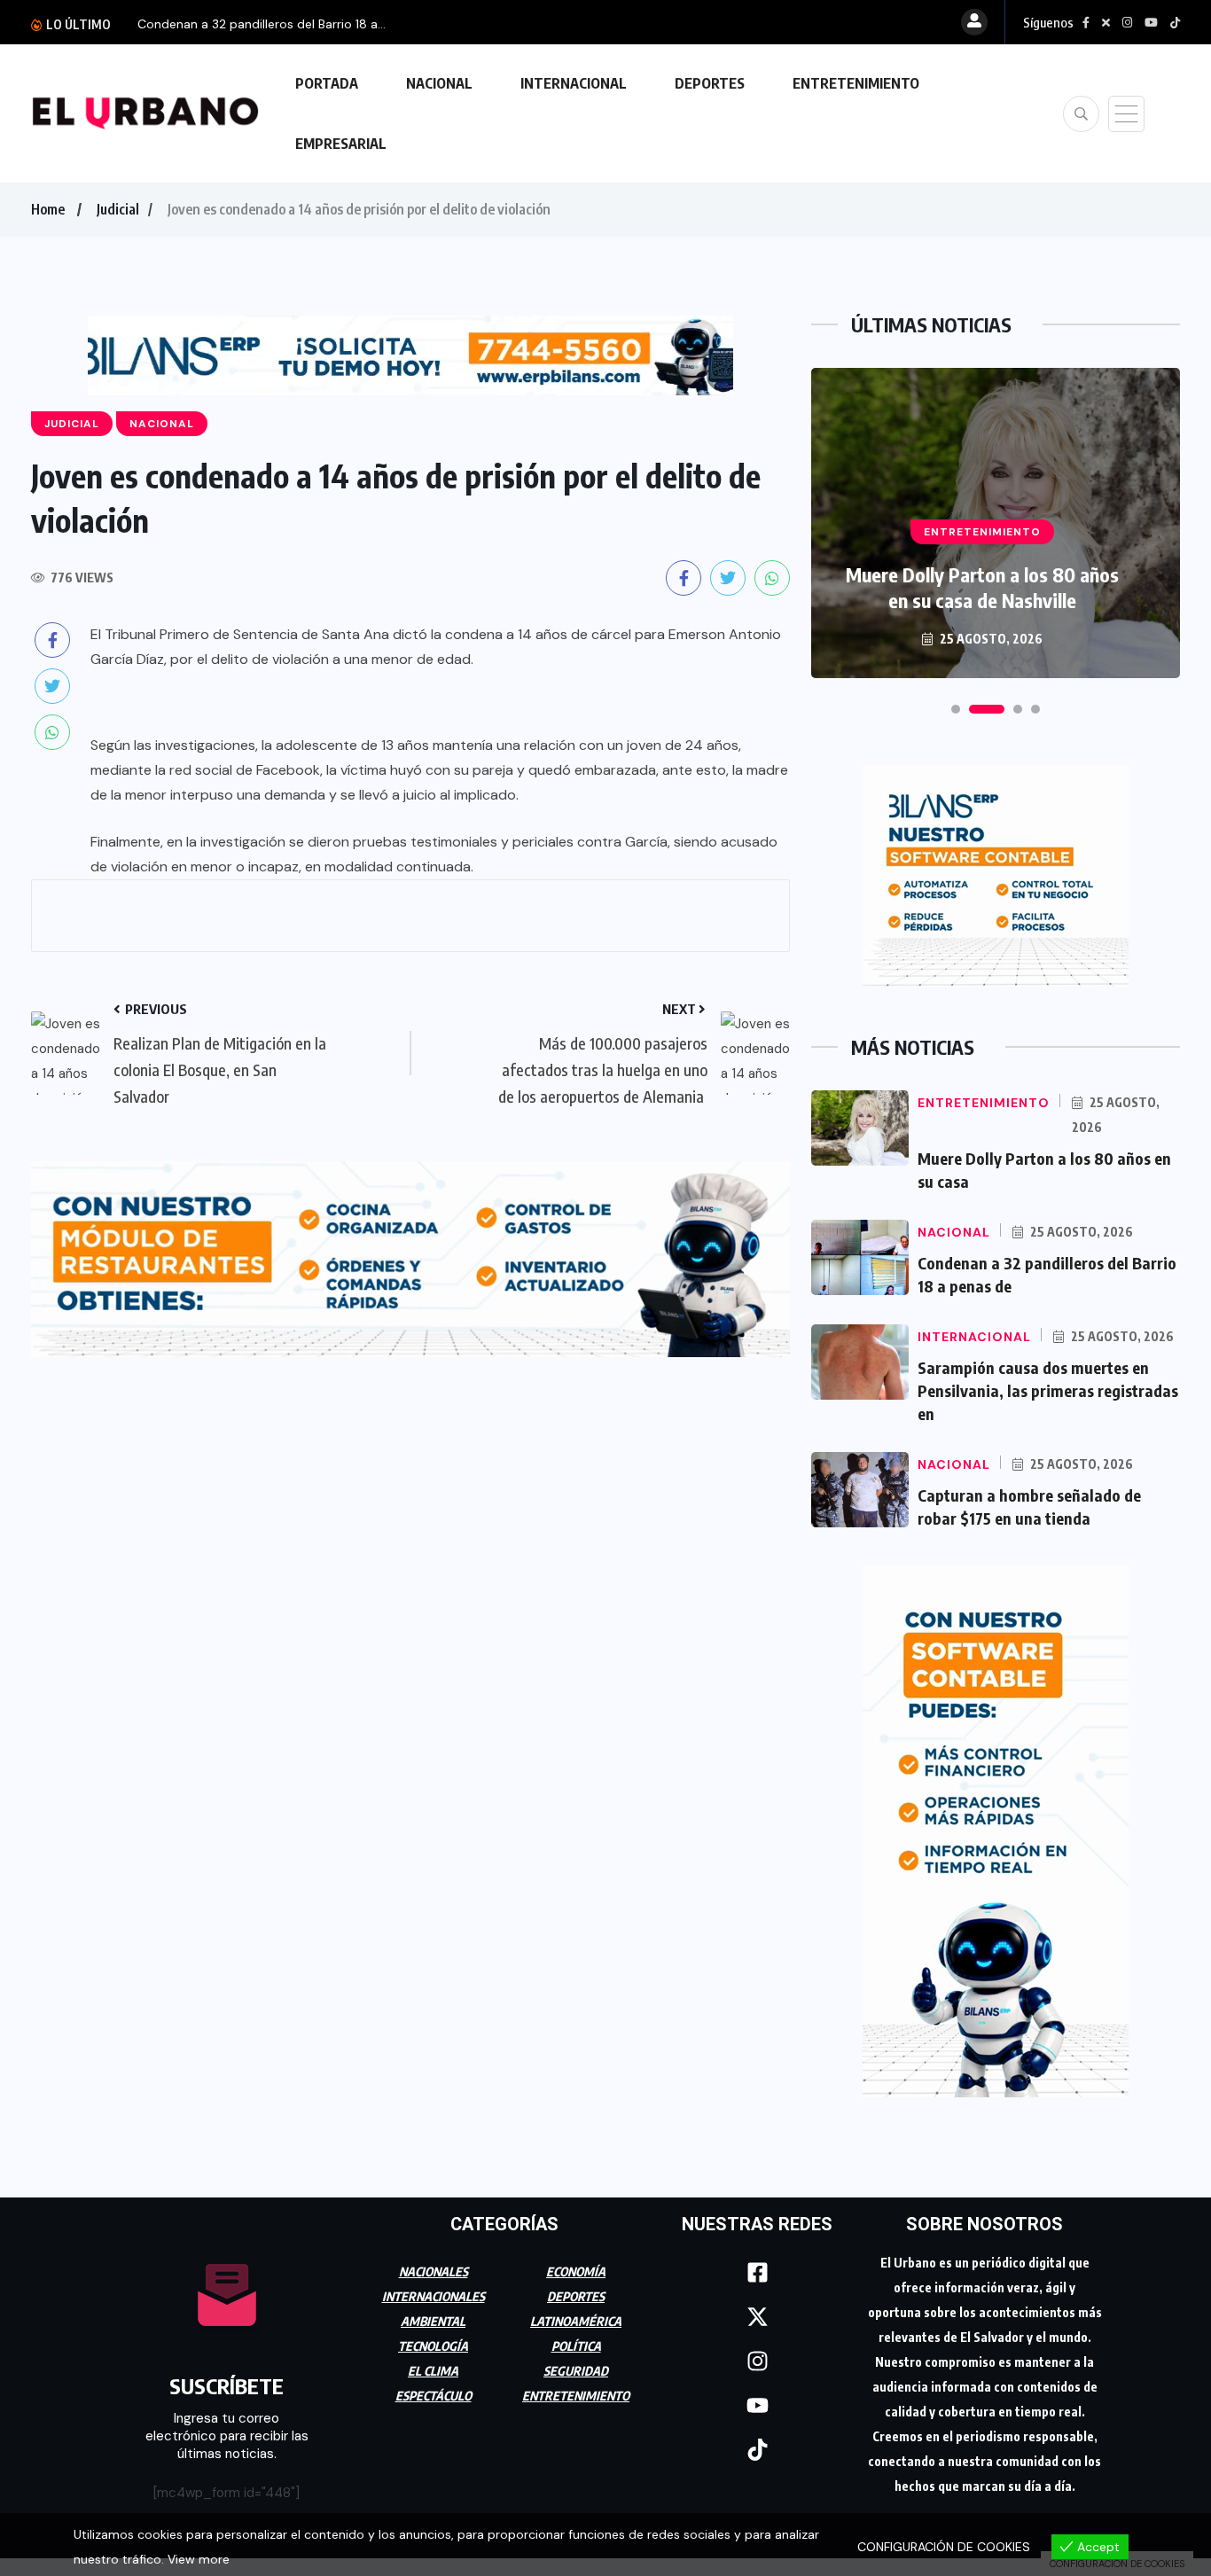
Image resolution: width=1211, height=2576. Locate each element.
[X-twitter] (757, 2317)
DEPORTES (710, 83)
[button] (956, 709)
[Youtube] (757, 2406)
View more (199, 2559)
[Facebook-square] (757, 2273)
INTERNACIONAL (574, 83)
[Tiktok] (757, 2450)
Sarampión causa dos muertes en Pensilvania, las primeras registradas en (1048, 1390)
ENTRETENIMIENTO (856, 83)
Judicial (118, 209)
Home (48, 209)
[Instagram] (757, 2361)
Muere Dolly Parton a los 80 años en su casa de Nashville (982, 587)
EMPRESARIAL (341, 144)
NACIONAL (439, 83)
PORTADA (327, 83)
